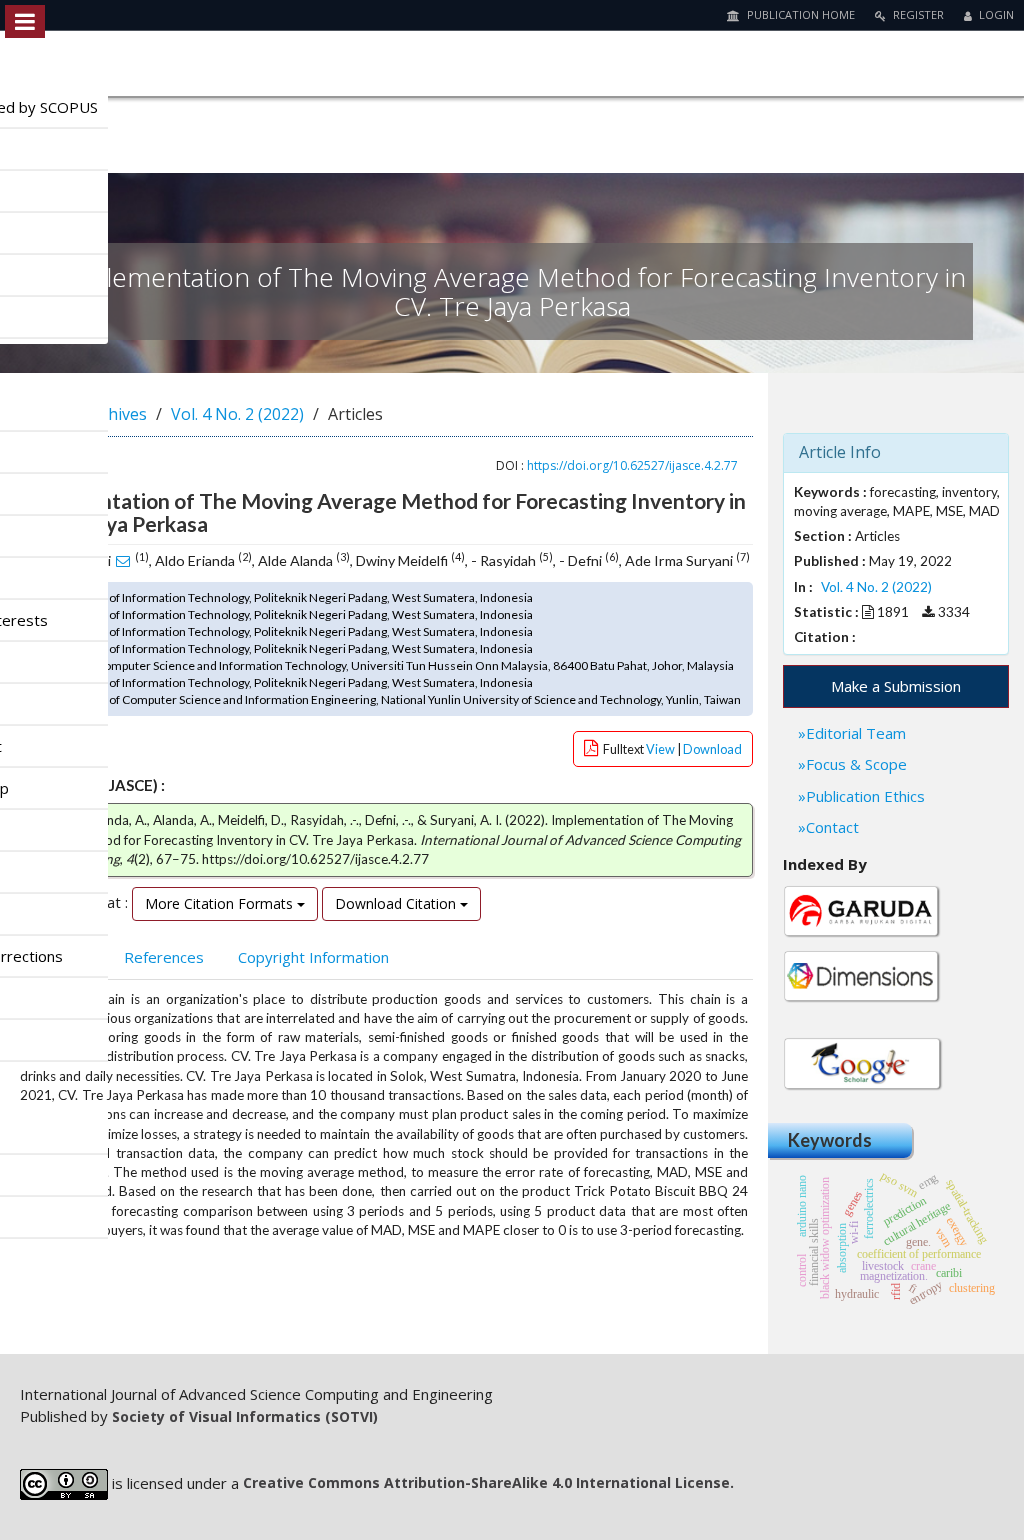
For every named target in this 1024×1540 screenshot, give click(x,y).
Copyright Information (313, 957)
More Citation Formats (221, 903)
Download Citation (397, 903)
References (164, 957)
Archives (115, 414)
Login (995, 14)
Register (917, 14)
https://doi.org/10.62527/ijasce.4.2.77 (632, 465)
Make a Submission (896, 686)
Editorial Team (856, 733)
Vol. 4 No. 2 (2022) (237, 414)
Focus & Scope (856, 764)
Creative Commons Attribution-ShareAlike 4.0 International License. (488, 1482)
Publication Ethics (865, 796)
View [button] (661, 749)
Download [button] (712, 749)
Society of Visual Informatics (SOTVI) (245, 1416)
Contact (832, 827)
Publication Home (799, 14)
